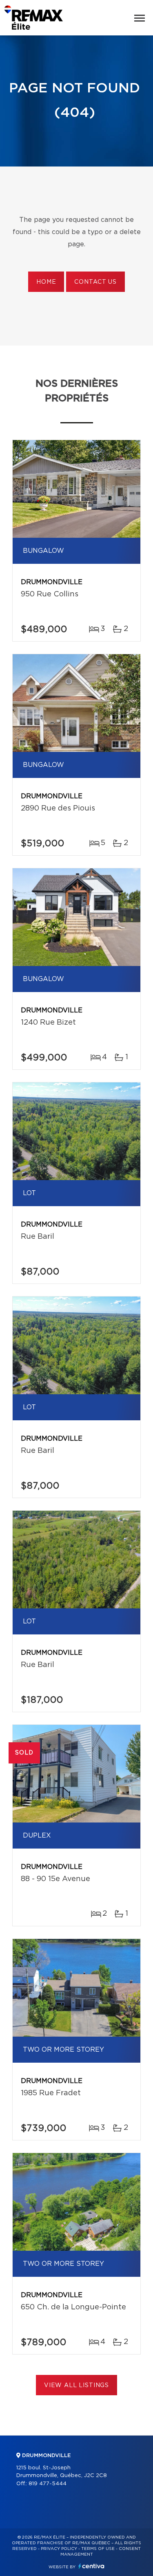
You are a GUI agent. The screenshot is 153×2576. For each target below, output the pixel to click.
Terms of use (98, 2549)
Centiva (91, 2566)
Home (46, 282)
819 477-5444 (48, 2484)
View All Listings (76, 2385)
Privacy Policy (59, 2549)
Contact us (95, 282)
